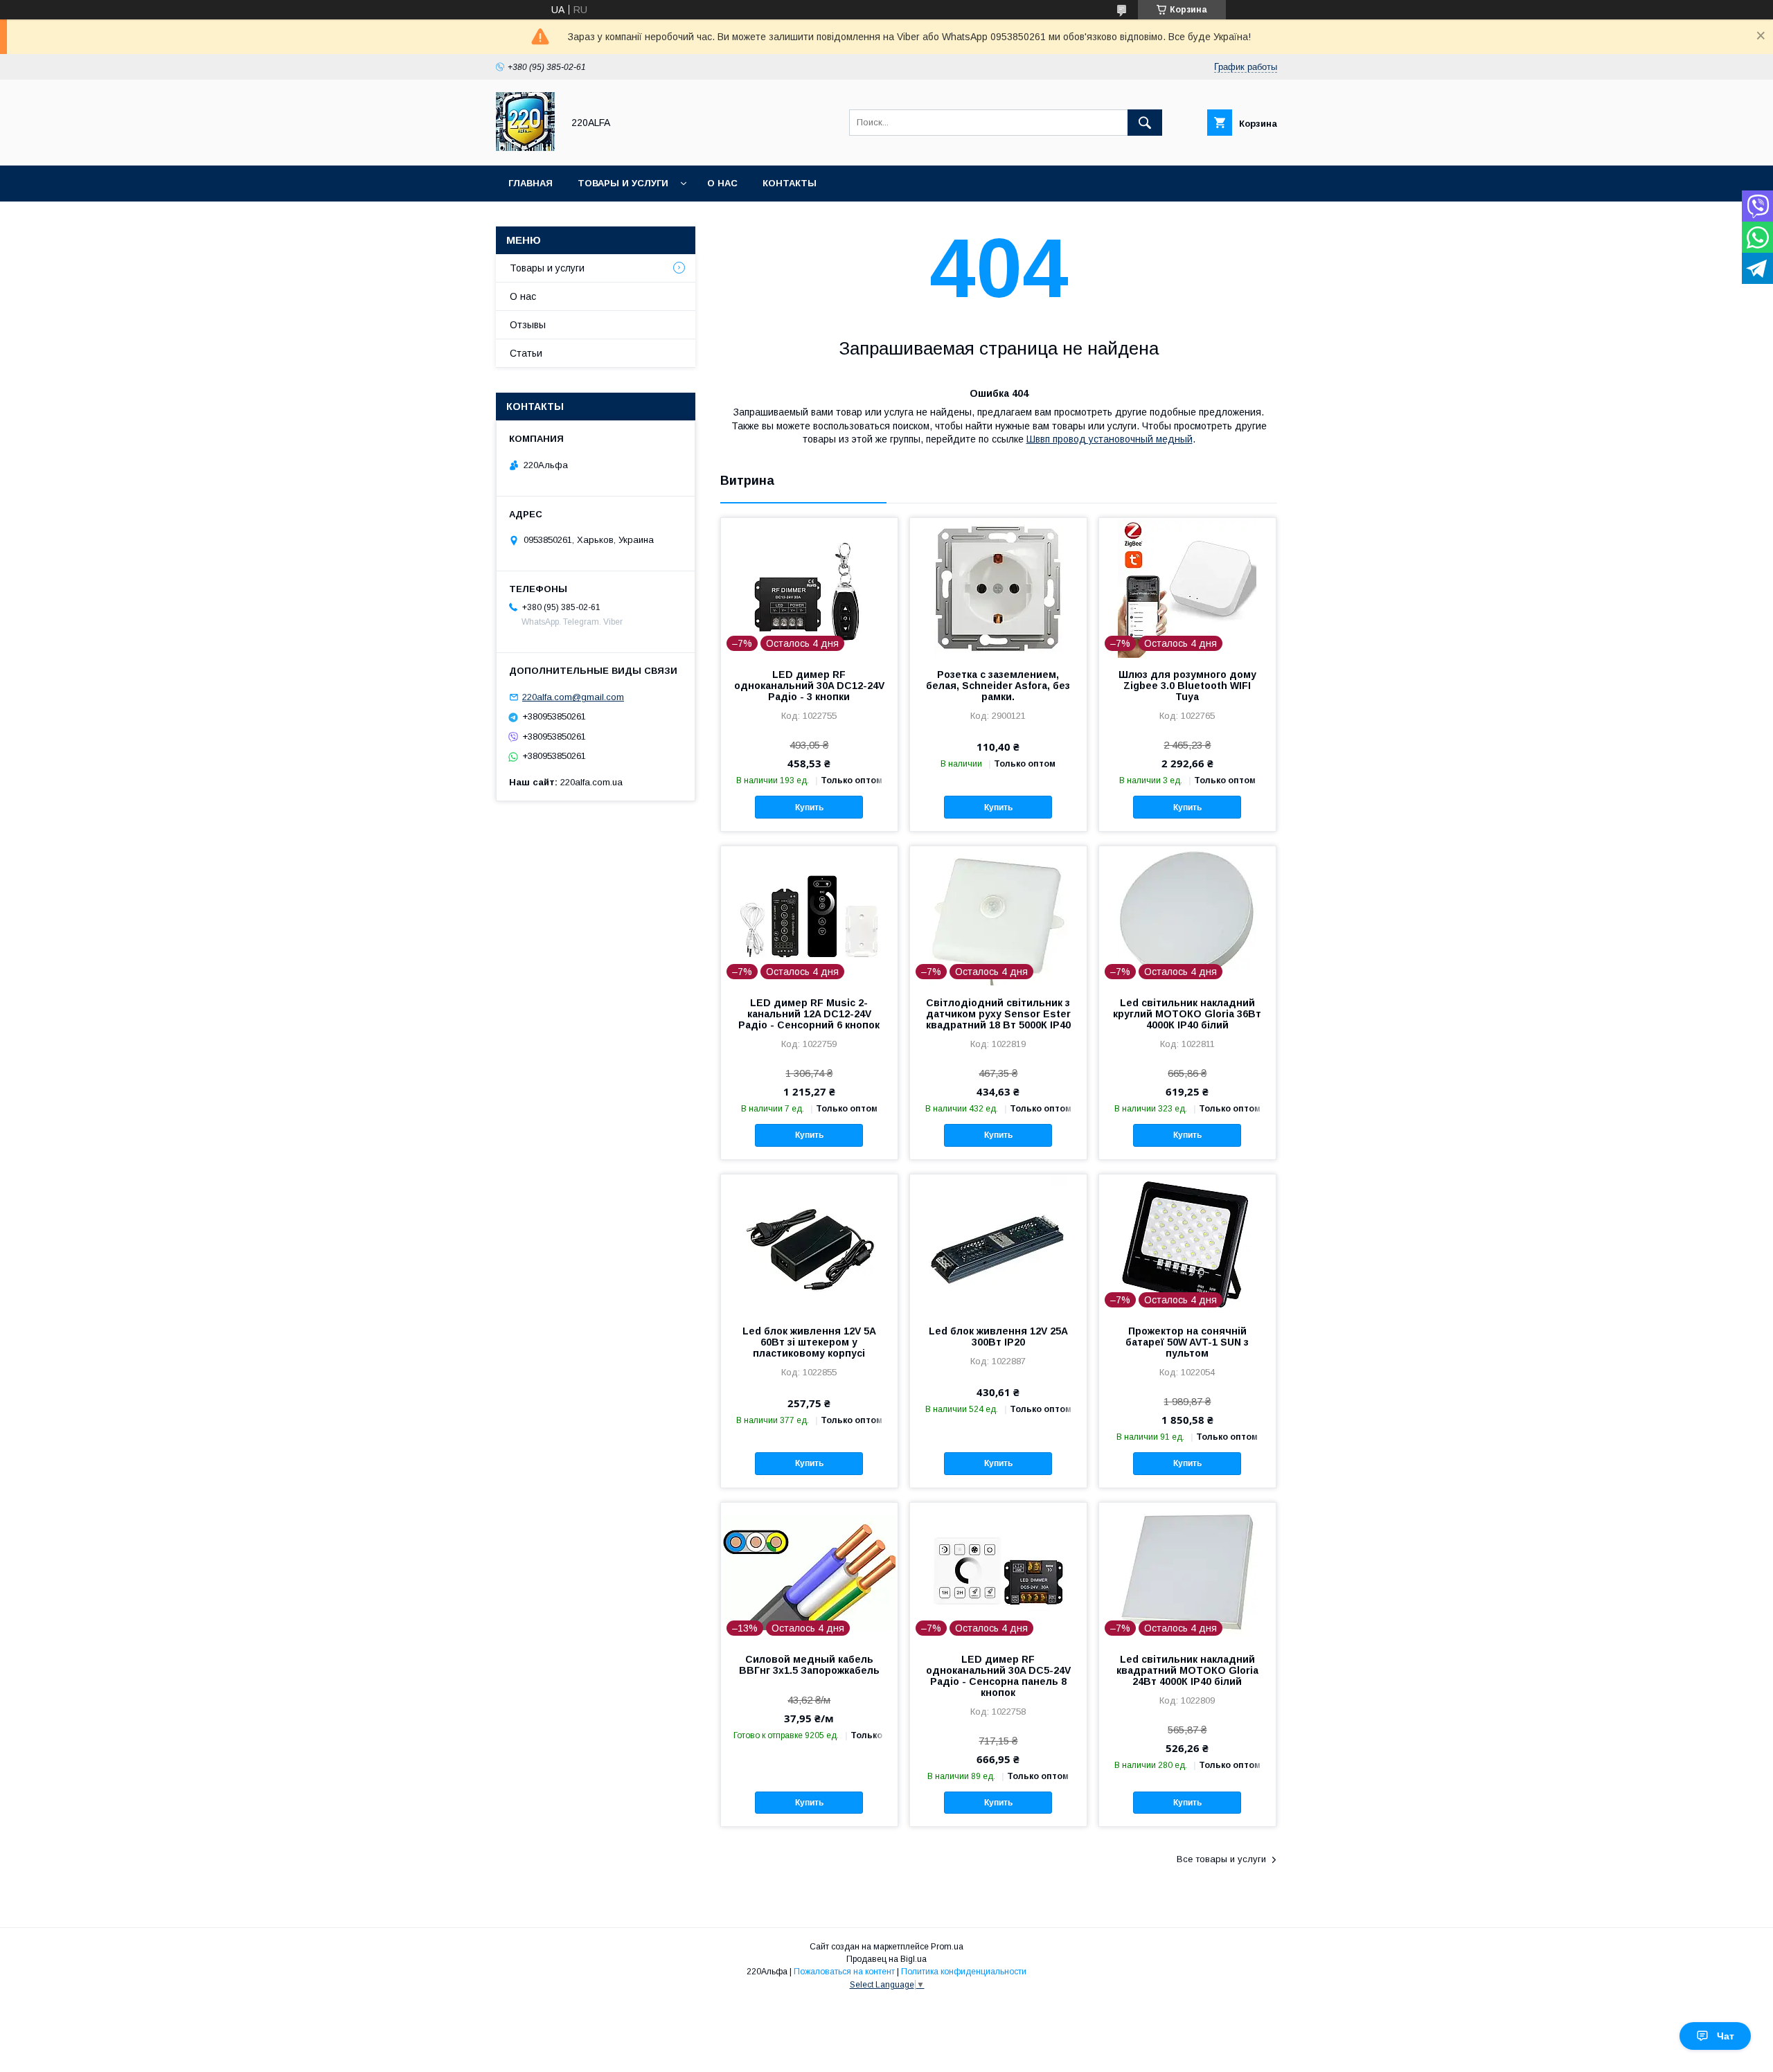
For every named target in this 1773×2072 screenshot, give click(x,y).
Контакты (790, 183)
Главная (531, 183)
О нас (722, 183)
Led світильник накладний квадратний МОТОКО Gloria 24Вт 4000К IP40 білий (1187, 1670)
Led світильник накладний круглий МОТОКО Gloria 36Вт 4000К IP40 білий (1187, 1014)
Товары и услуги (623, 183)
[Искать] (1145, 123)
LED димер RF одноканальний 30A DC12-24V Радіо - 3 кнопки (809, 686)
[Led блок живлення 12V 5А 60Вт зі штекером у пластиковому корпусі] (809, 1244)
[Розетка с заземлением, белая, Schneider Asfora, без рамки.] (998, 587)
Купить (809, 807)
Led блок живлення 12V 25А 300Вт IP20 (998, 1337)
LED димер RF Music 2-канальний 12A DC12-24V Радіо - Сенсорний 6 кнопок (809, 1014)
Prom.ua (947, 1947)
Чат (1726, 2036)
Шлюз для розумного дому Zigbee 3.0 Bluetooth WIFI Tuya (1187, 686)
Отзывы (528, 325)
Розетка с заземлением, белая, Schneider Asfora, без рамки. (998, 686)
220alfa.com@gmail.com (573, 697)
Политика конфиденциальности (964, 1972)
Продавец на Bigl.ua (886, 1959)
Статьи (526, 353)
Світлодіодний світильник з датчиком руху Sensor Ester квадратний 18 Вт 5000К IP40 (998, 1014)
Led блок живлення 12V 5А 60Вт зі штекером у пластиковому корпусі (809, 1342)
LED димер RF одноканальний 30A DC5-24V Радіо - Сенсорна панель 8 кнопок (998, 1676)
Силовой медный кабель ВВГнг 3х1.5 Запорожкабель (809, 1665)
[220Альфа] (525, 148)
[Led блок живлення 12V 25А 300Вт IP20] (998, 1244)
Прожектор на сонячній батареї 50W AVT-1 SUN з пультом (1187, 1342)
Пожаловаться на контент (844, 1972)
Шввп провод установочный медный (1110, 439)
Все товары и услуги (1221, 1859)
